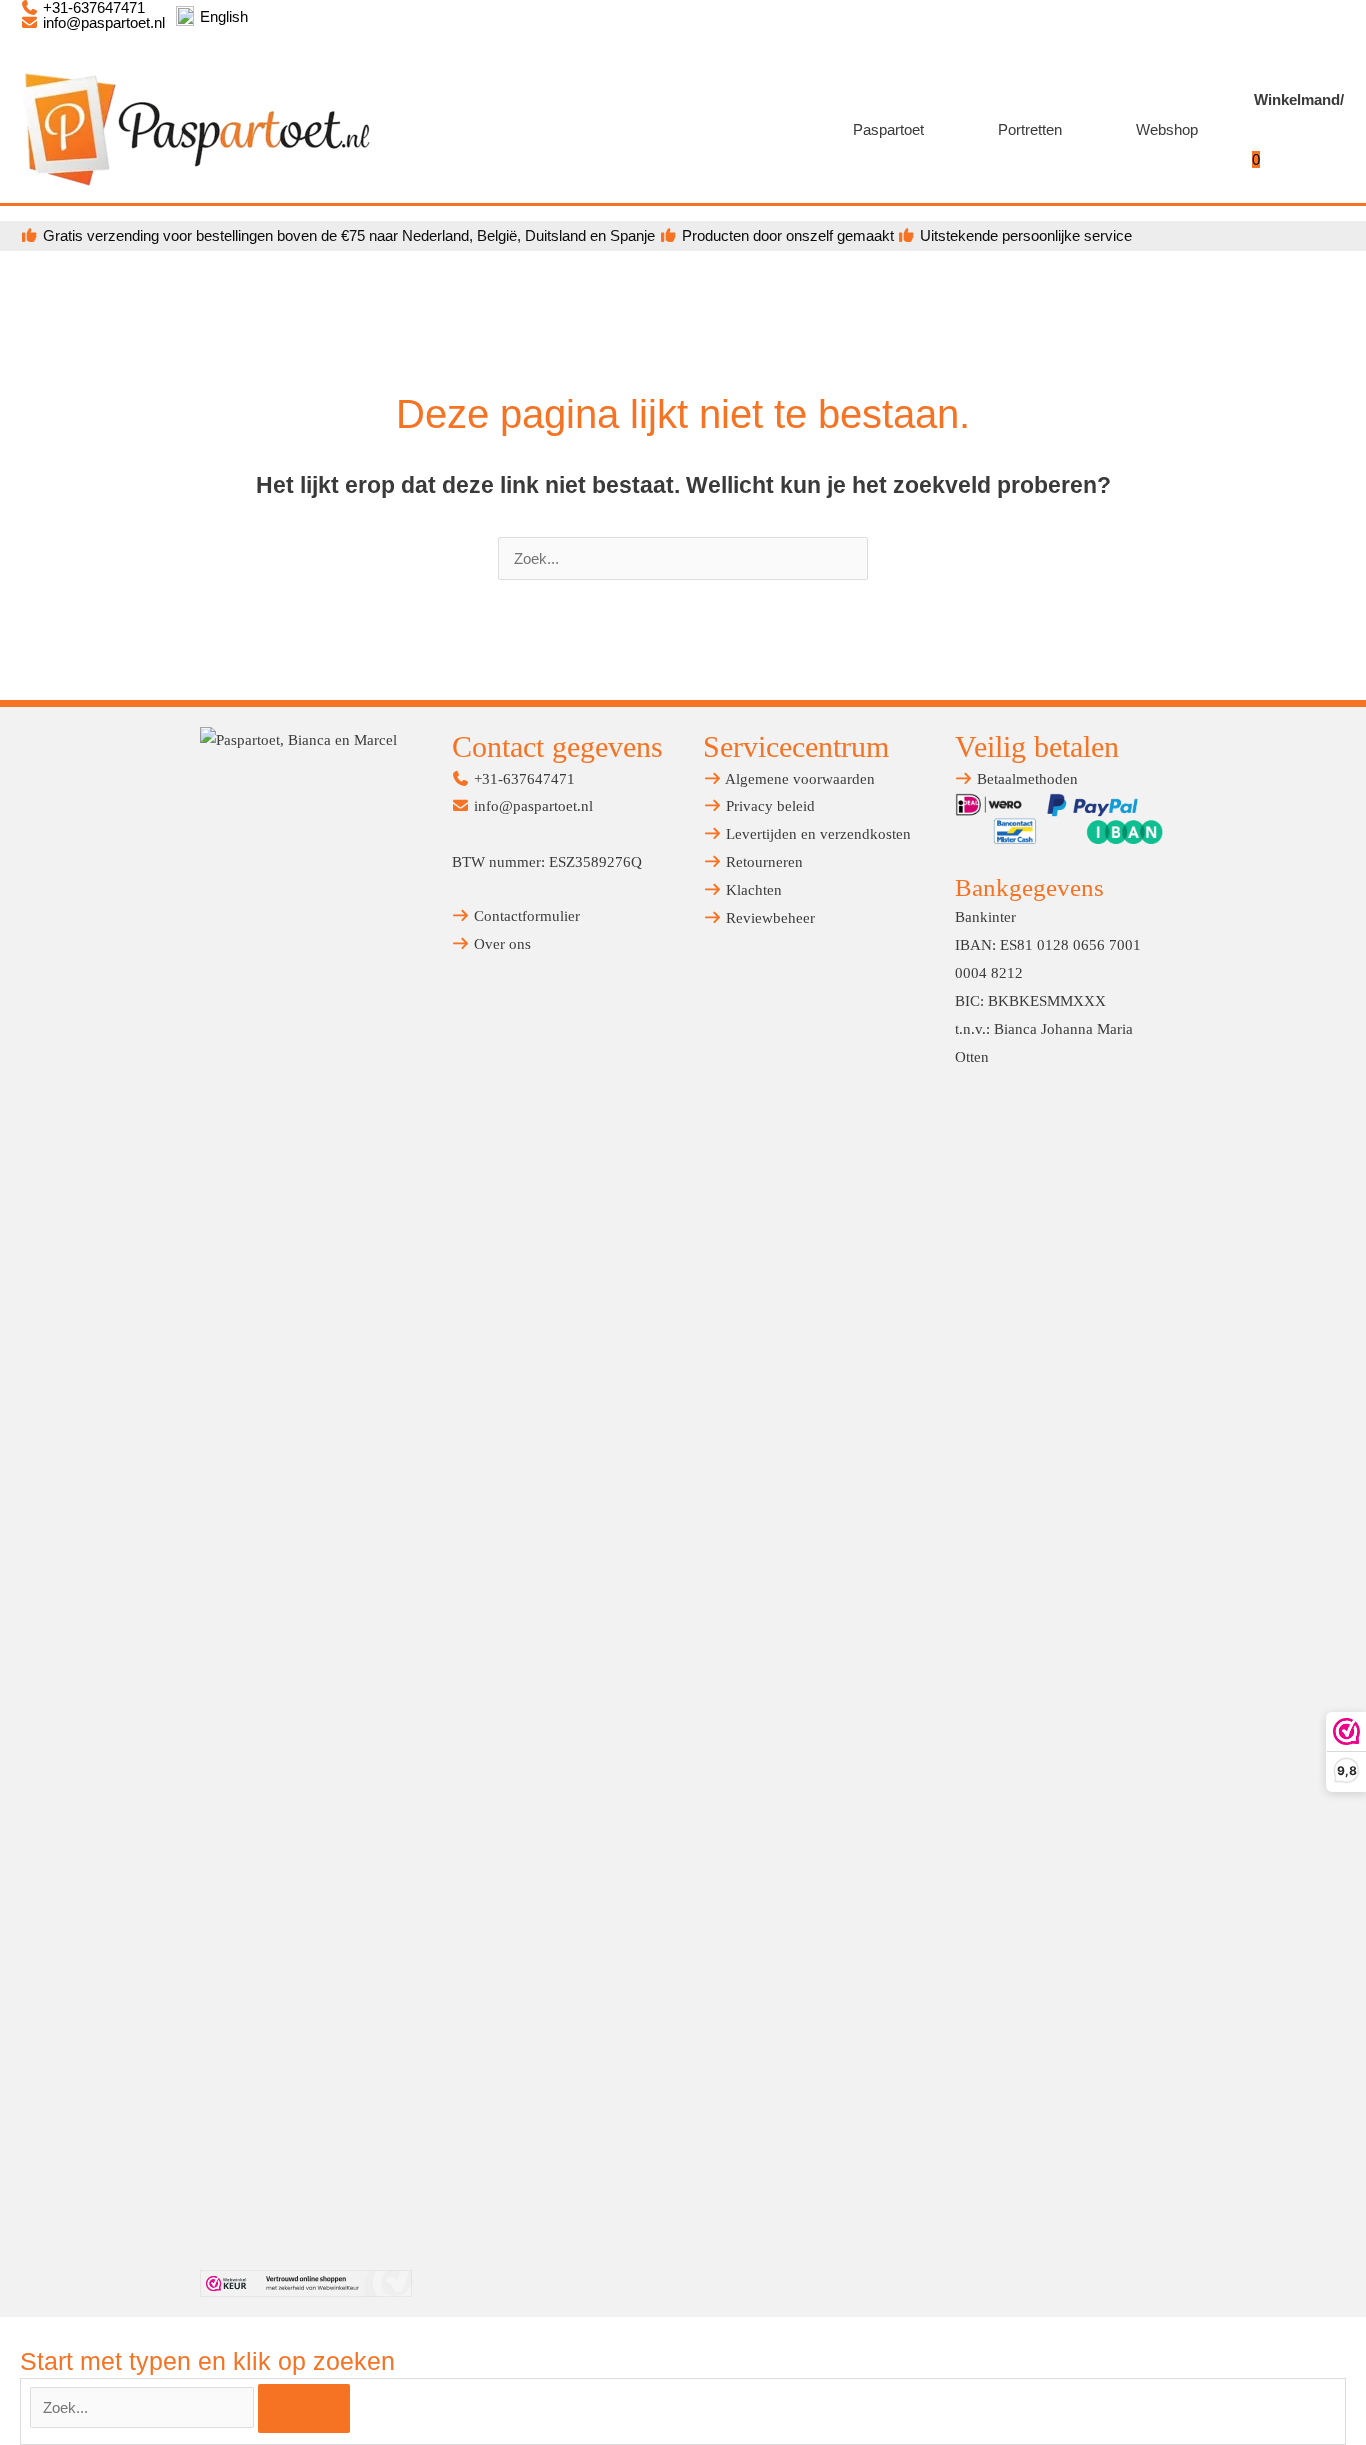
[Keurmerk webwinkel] (306, 2283)
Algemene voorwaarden (798, 779)
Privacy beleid (768, 806)
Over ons (500, 944)
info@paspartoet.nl (102, 22)
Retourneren (762, 862)
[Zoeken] (304, 2408)
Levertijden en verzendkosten (816, 834)
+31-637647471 (522, 779)
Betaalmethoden (1025, 779)
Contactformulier (525, 916)
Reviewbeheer (768, 918)
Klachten (752, 890)
